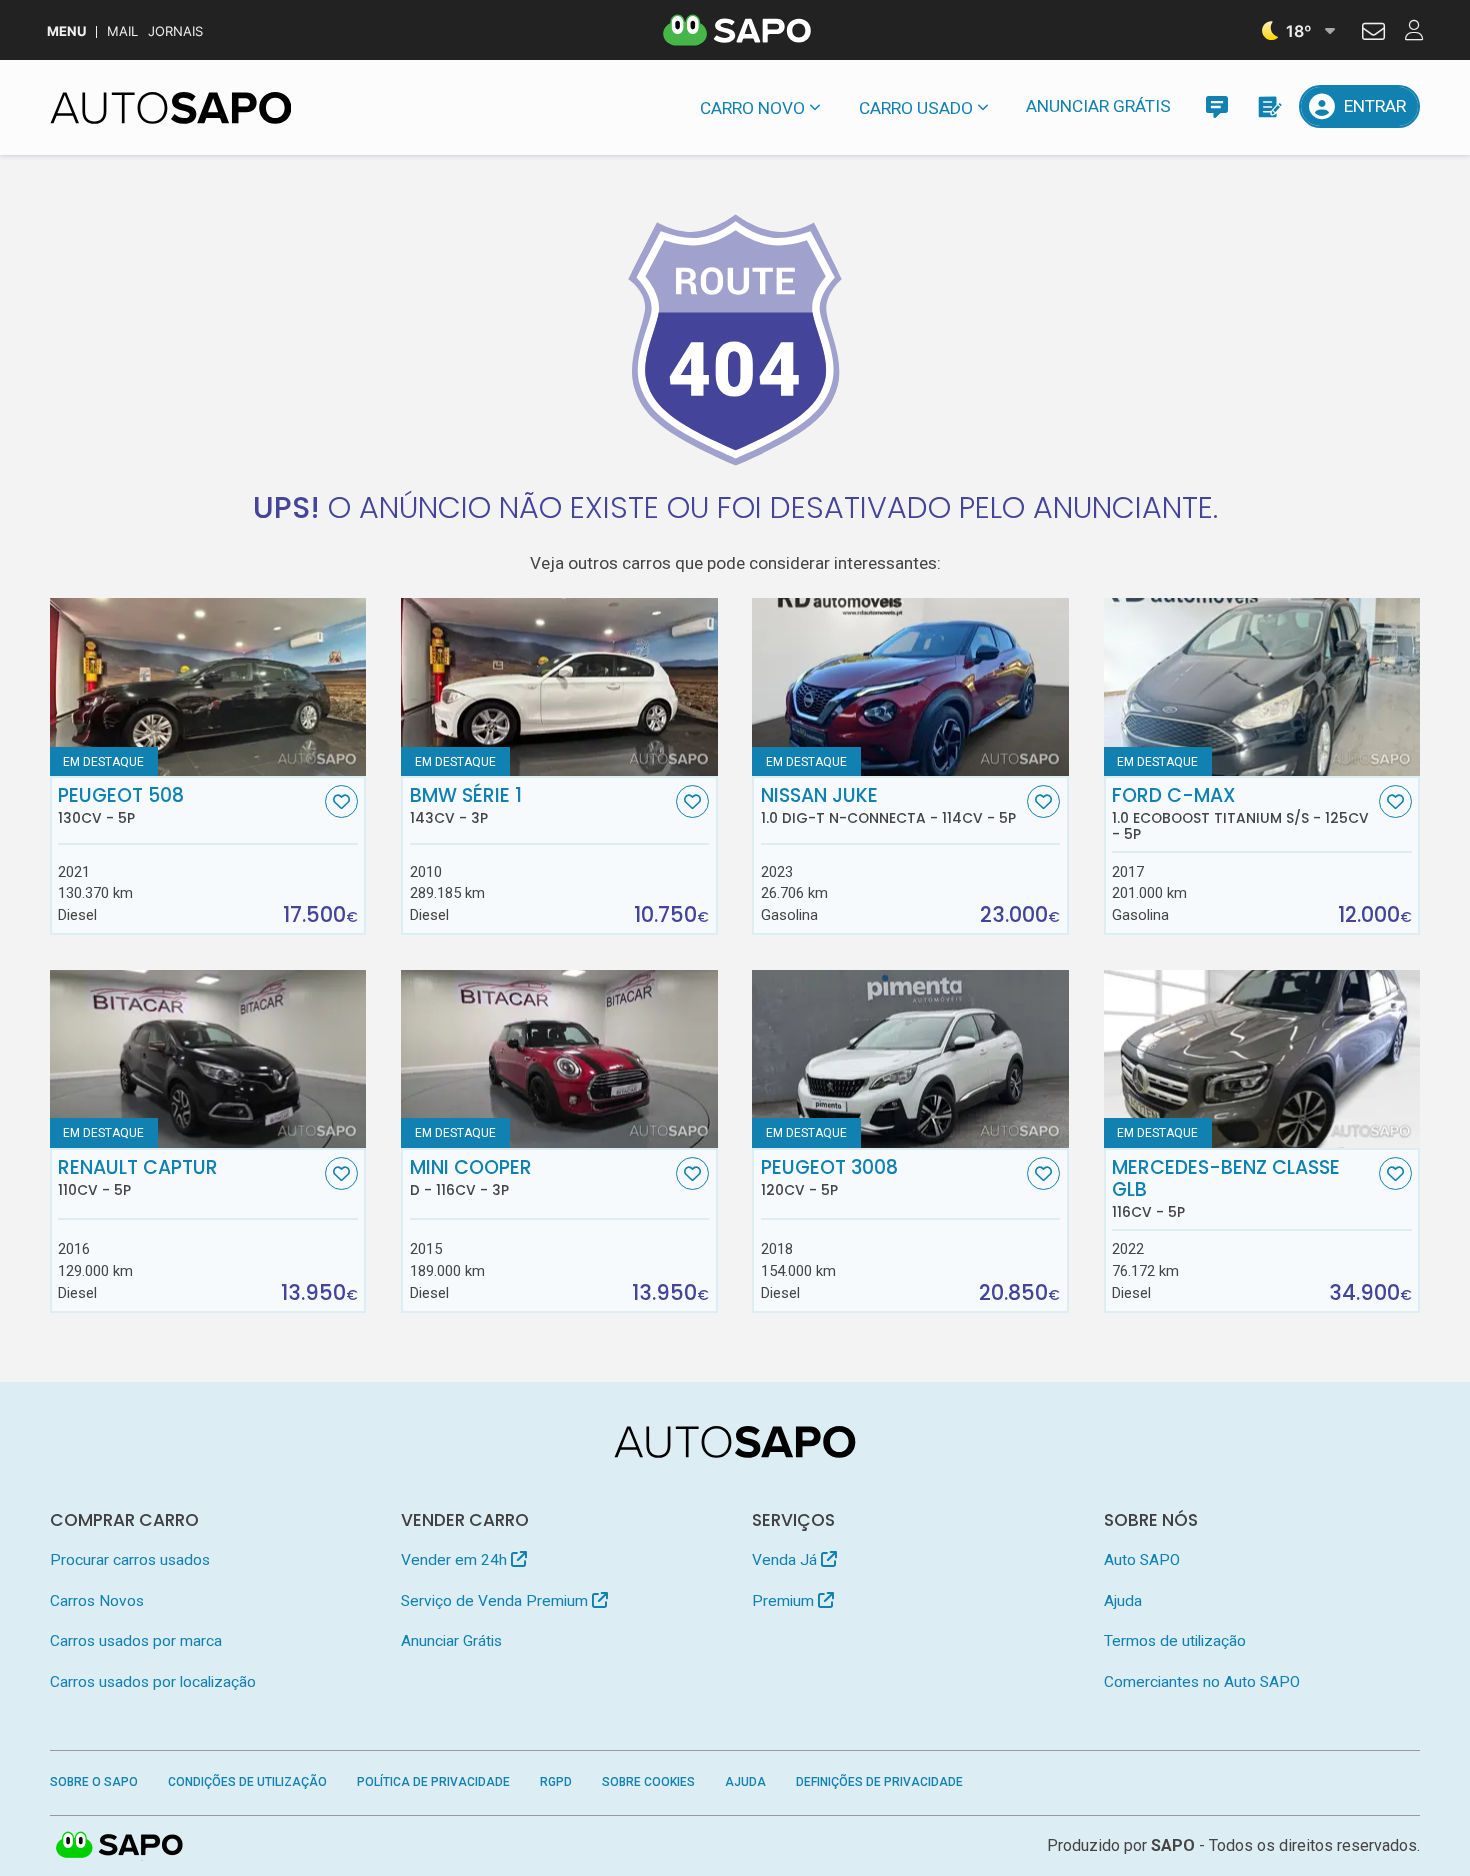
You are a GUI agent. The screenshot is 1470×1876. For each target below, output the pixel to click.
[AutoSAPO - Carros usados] (171, 108)
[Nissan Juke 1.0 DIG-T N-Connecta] (910, 687)
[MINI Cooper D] (559, 1059)
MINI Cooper (471, 1178)
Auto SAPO (1142, 1560)
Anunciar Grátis (1098, 106)
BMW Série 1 (466, 806)
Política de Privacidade (433, 1782)
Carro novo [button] (752, 108)
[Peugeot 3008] (910, 1059)
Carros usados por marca (136, 1641)
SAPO (120, 1846)
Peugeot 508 (121, 806)
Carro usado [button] (916, 108)
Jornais (175, 31)
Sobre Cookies (648, 1782)
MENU (66, 31)
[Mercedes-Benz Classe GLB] (1262, 1059)
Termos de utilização (1175, 1641)
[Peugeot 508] (208, 687)
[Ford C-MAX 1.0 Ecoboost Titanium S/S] (1262, 687)
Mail (122, 31)
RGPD (556, 1782)
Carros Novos (97, 1601)
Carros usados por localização (153, 1682)
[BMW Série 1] (559, 687)
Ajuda (1123, 1601)
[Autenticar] (1373, 34)
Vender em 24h (456, 1560)
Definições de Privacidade (879, 1782)
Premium (785, 1601)
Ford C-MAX (1240, 814)
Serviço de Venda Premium (496, 1601)
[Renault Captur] (208, 1059)
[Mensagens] (1216, 106)
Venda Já (786, 1560)
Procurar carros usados (130, 1560)
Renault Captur (138, 1178)
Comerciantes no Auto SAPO (1202, 1682)
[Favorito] (341, 801)
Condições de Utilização (247, 1782)
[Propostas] (1268, 106)
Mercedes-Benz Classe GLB (1226, 1189)
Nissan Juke (888, 806)
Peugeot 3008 (829, 1178)
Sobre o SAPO (94, 1782)
